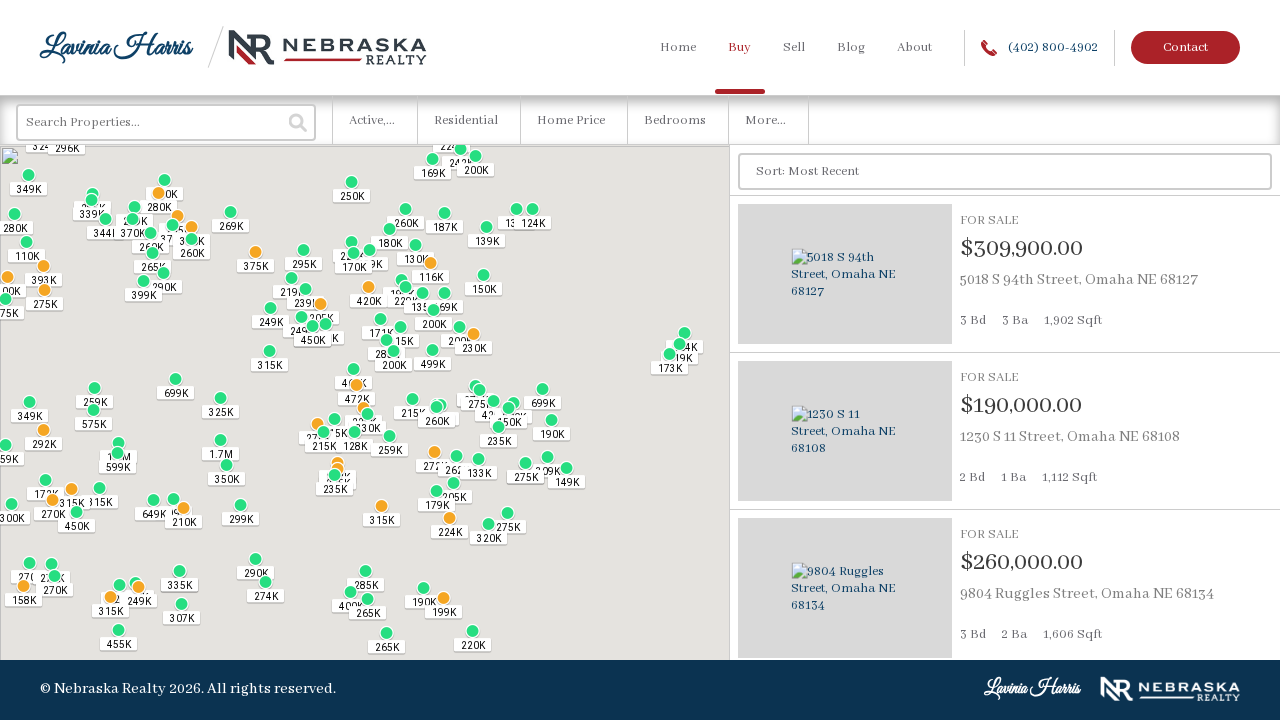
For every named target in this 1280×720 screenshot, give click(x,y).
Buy (739, 47)
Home (678, 47)
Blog (851, 47)
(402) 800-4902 (1051, 47)
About (914, 47)
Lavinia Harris (115, 47)
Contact (1185, 47)
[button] (551, 427)
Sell (794, 47)
